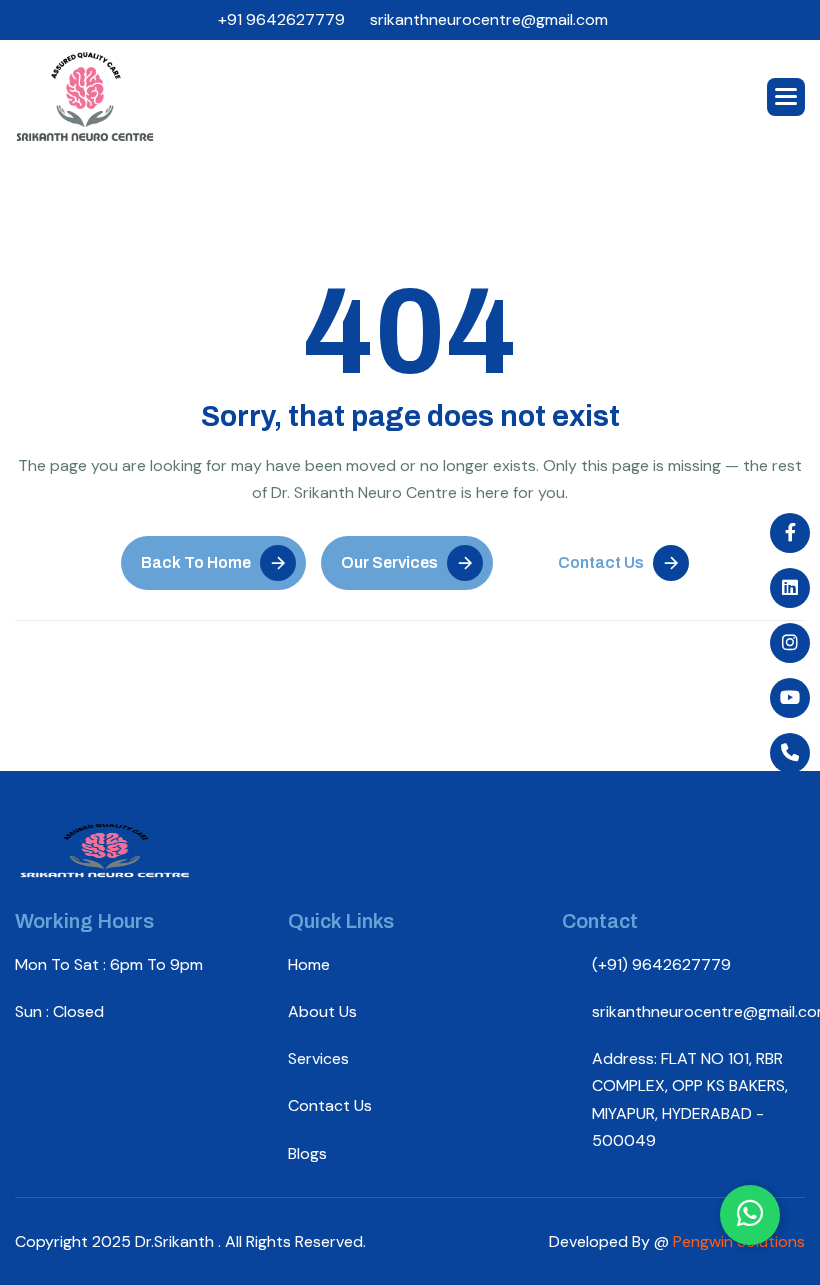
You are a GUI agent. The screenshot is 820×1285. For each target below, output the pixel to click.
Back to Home (196, 562)
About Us (322, 1011)
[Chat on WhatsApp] (750, 1215)
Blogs (307, 1153)
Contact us (330, 1105)
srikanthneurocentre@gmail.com (489, 20)
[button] (786, 97)
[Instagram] (790, 643)
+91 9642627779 (281, 20)
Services (318, 1058)
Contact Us (601, 562)
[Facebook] (790, 533)
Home (309, 964)
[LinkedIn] (790, 588)
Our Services (389, 562)
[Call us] (790, 753)
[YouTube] (790, 698)
